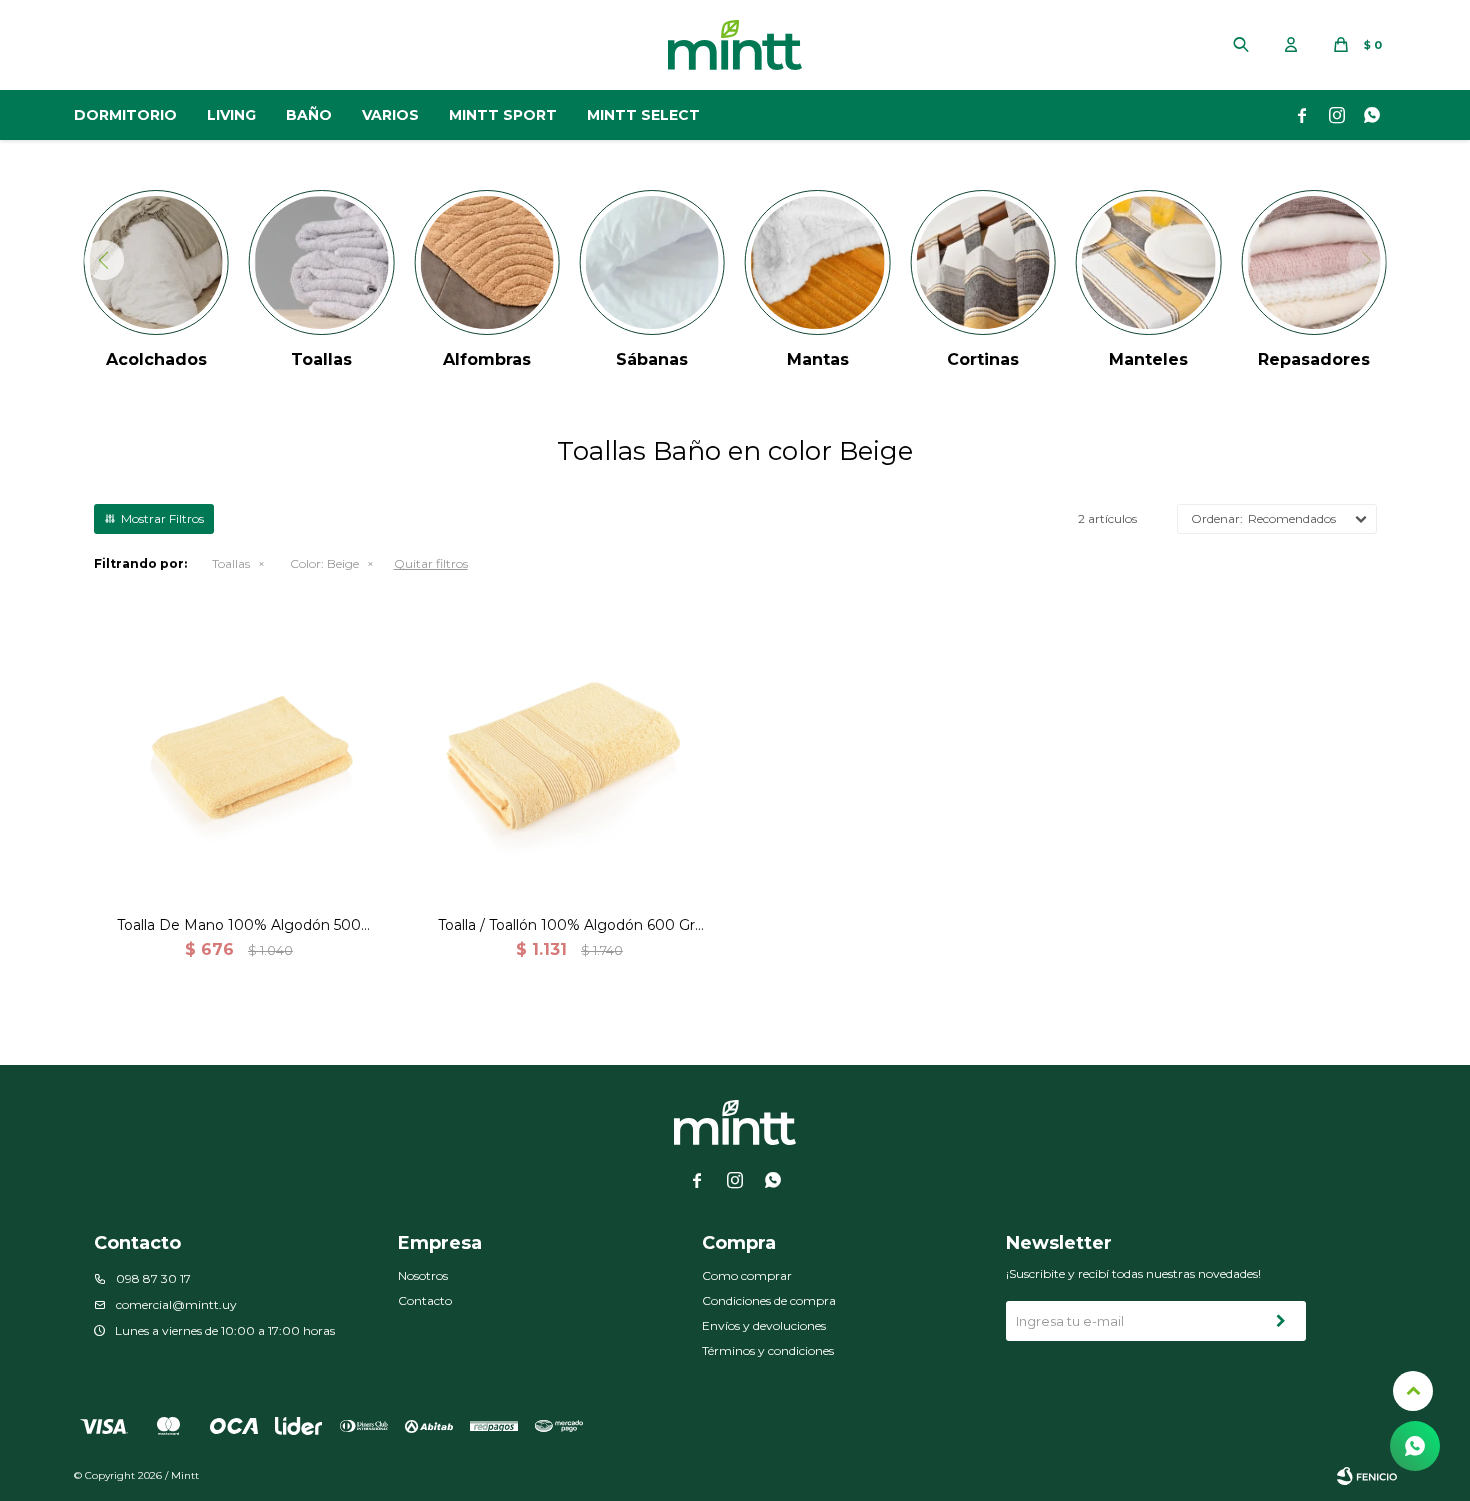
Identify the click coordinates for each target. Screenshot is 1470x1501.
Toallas (231, 563)
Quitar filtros (431, 563)
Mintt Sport (503, 115)
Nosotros (423, 1275)
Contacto (425, 1300)
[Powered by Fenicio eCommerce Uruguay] (1367, 1476)
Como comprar (747, 1275)
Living (231, 115)
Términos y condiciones (768, 1350)
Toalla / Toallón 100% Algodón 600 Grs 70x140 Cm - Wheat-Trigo (570, 925)
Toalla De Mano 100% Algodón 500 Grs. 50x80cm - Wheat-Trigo (239, 925)
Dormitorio (125, 115)
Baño (309, 115)
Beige (324, 563)
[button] (1241, 45)
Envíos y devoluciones (764, 1325)
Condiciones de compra (769, 1300)
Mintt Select (643, 115)
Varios (390, 115)
